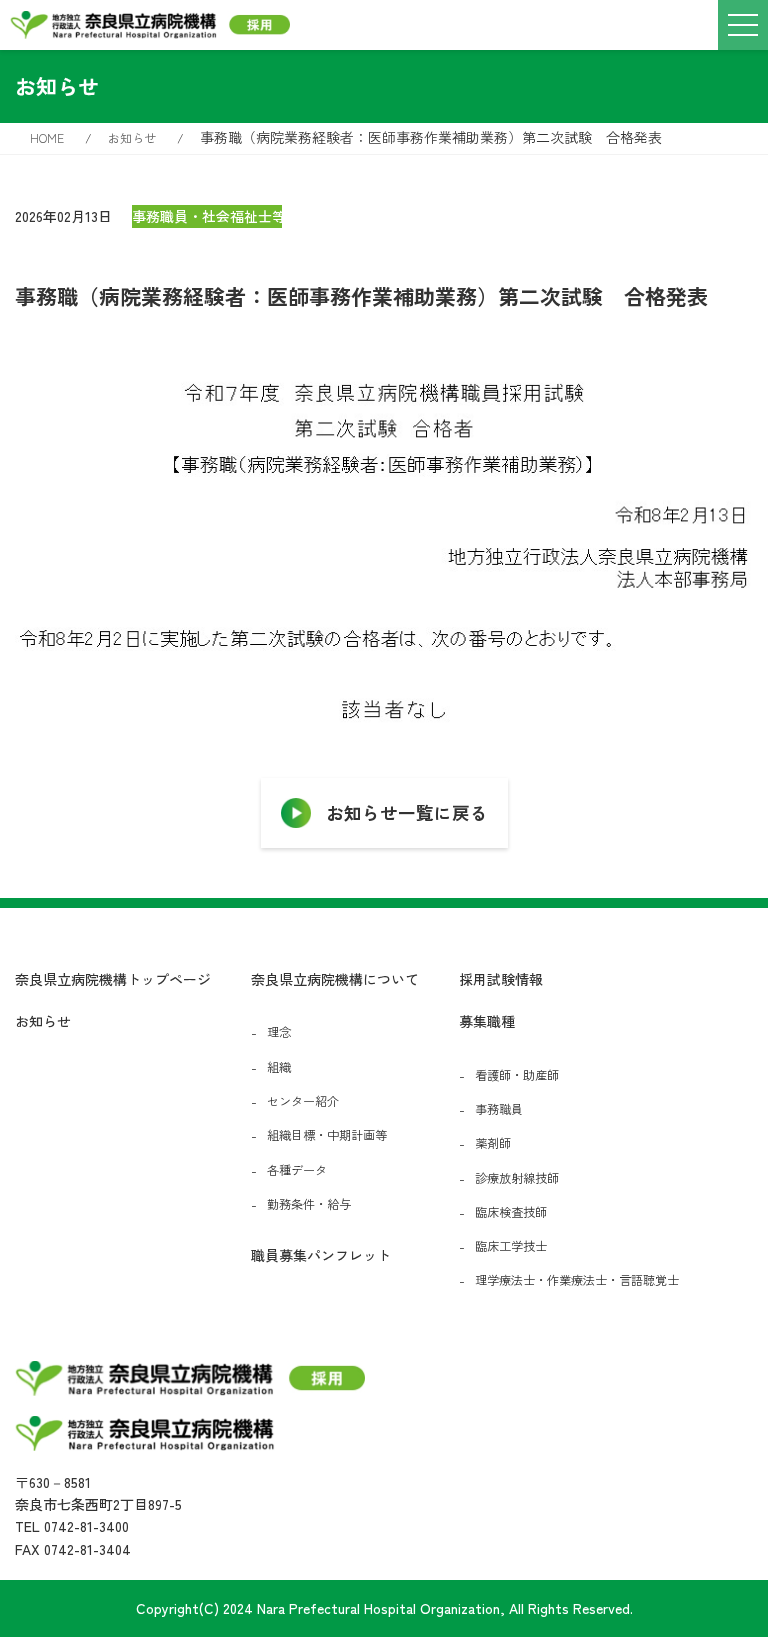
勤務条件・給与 (309, 1204)
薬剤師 (493, 1143)
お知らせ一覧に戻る (407, 812)
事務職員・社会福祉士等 (207, 216)
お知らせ (43, 1021)
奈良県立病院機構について (335, 979)
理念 (279, 1032)
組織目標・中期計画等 (327, 1135)
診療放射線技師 (517, 1178)
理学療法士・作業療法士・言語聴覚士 (577, 1280)
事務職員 (499, 1109)
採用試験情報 (501, 979)
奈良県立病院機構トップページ (113, 979)
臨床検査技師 (511, 1212)
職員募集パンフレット (321, 1255)
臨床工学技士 (511, 1246)
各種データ (297, 1170)
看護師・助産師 (517, 1075)
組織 (279, 1067)
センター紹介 (303, 1101)
